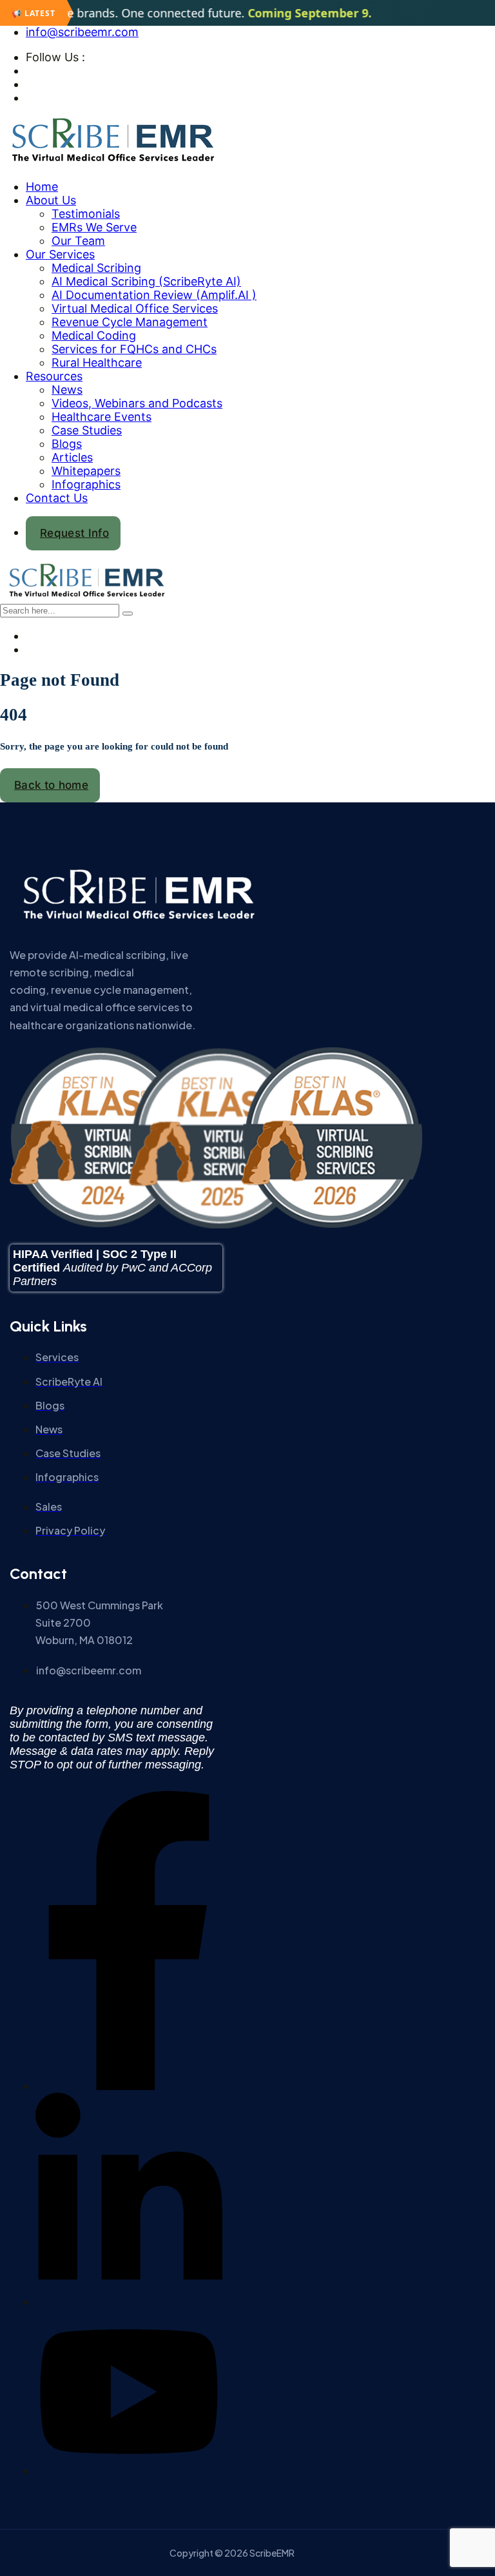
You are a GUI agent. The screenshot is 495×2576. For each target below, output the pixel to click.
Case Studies (87, 430)
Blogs (67, 444)
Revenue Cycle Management (130, 322)
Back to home (51, 785)
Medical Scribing (96, 268)
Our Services (60, 254)
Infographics (86, 484)
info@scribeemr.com (82, 32)
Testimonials (86, 214)
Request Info (74, 533)
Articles (72, 457)
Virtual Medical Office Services (135, 308)
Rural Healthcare (97, 363)
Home (42, 187)
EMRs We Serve (94, 227)
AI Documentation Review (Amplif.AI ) (154, 295)
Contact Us (57, 498)
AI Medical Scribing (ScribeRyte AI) (146, 281)
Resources (54, 376)
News (67, 390)
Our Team (78, 241)
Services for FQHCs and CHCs (134, 349)
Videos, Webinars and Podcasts (137, 403)
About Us (51, 200)
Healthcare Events (102, 417)
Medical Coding (94, 335)
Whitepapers (86, 471)
